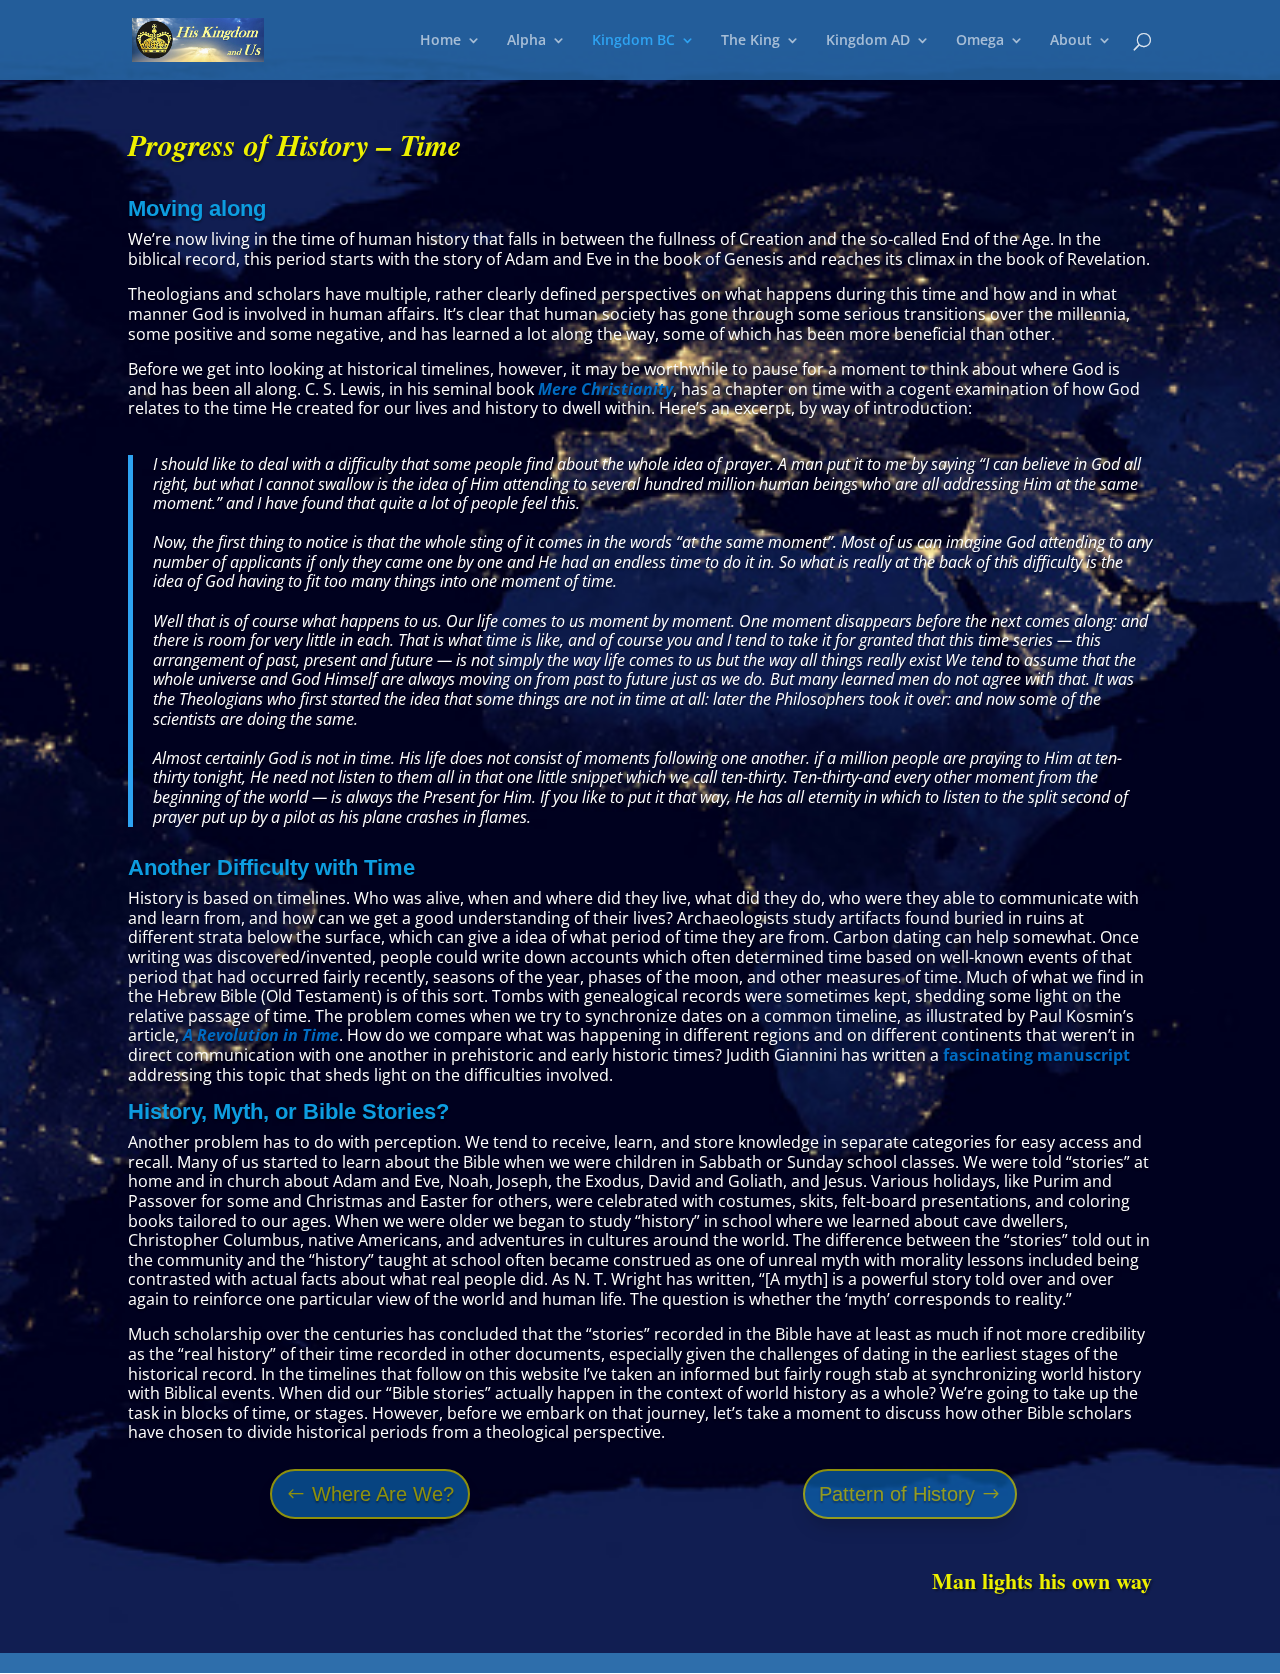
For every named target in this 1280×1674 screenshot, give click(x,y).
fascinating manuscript (1036, 1055)
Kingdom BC (633, 41)
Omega (980, 41)
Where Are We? (383, 1494)
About (1071, 41)
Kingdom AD (868, 41)
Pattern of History (897, 1494)
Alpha (526, 41)
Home (440, 41)
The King (750, 41)
